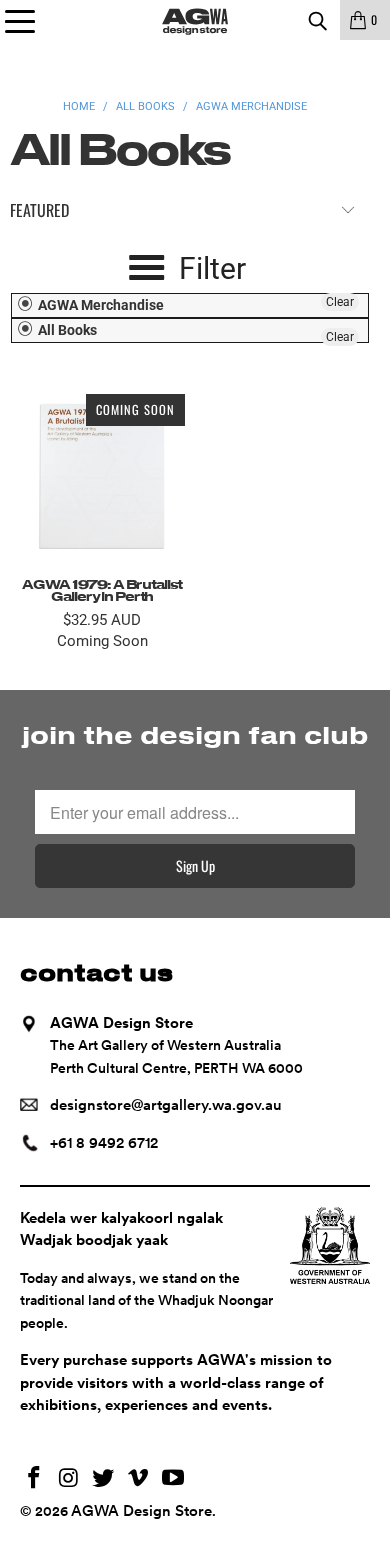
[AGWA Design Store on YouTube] (174, 1479)
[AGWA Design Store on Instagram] (69, 1479)
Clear (340, 302)
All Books (66, 330)
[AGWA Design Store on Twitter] (104, 1479)
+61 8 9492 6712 (104, 1143)
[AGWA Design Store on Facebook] (35, 1479)
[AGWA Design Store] (195, 20)
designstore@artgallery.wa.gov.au (166, 1105)
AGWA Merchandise (99, 305)
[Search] (317, 20)
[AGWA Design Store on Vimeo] (139, 1479)
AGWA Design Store (141, 1511)
